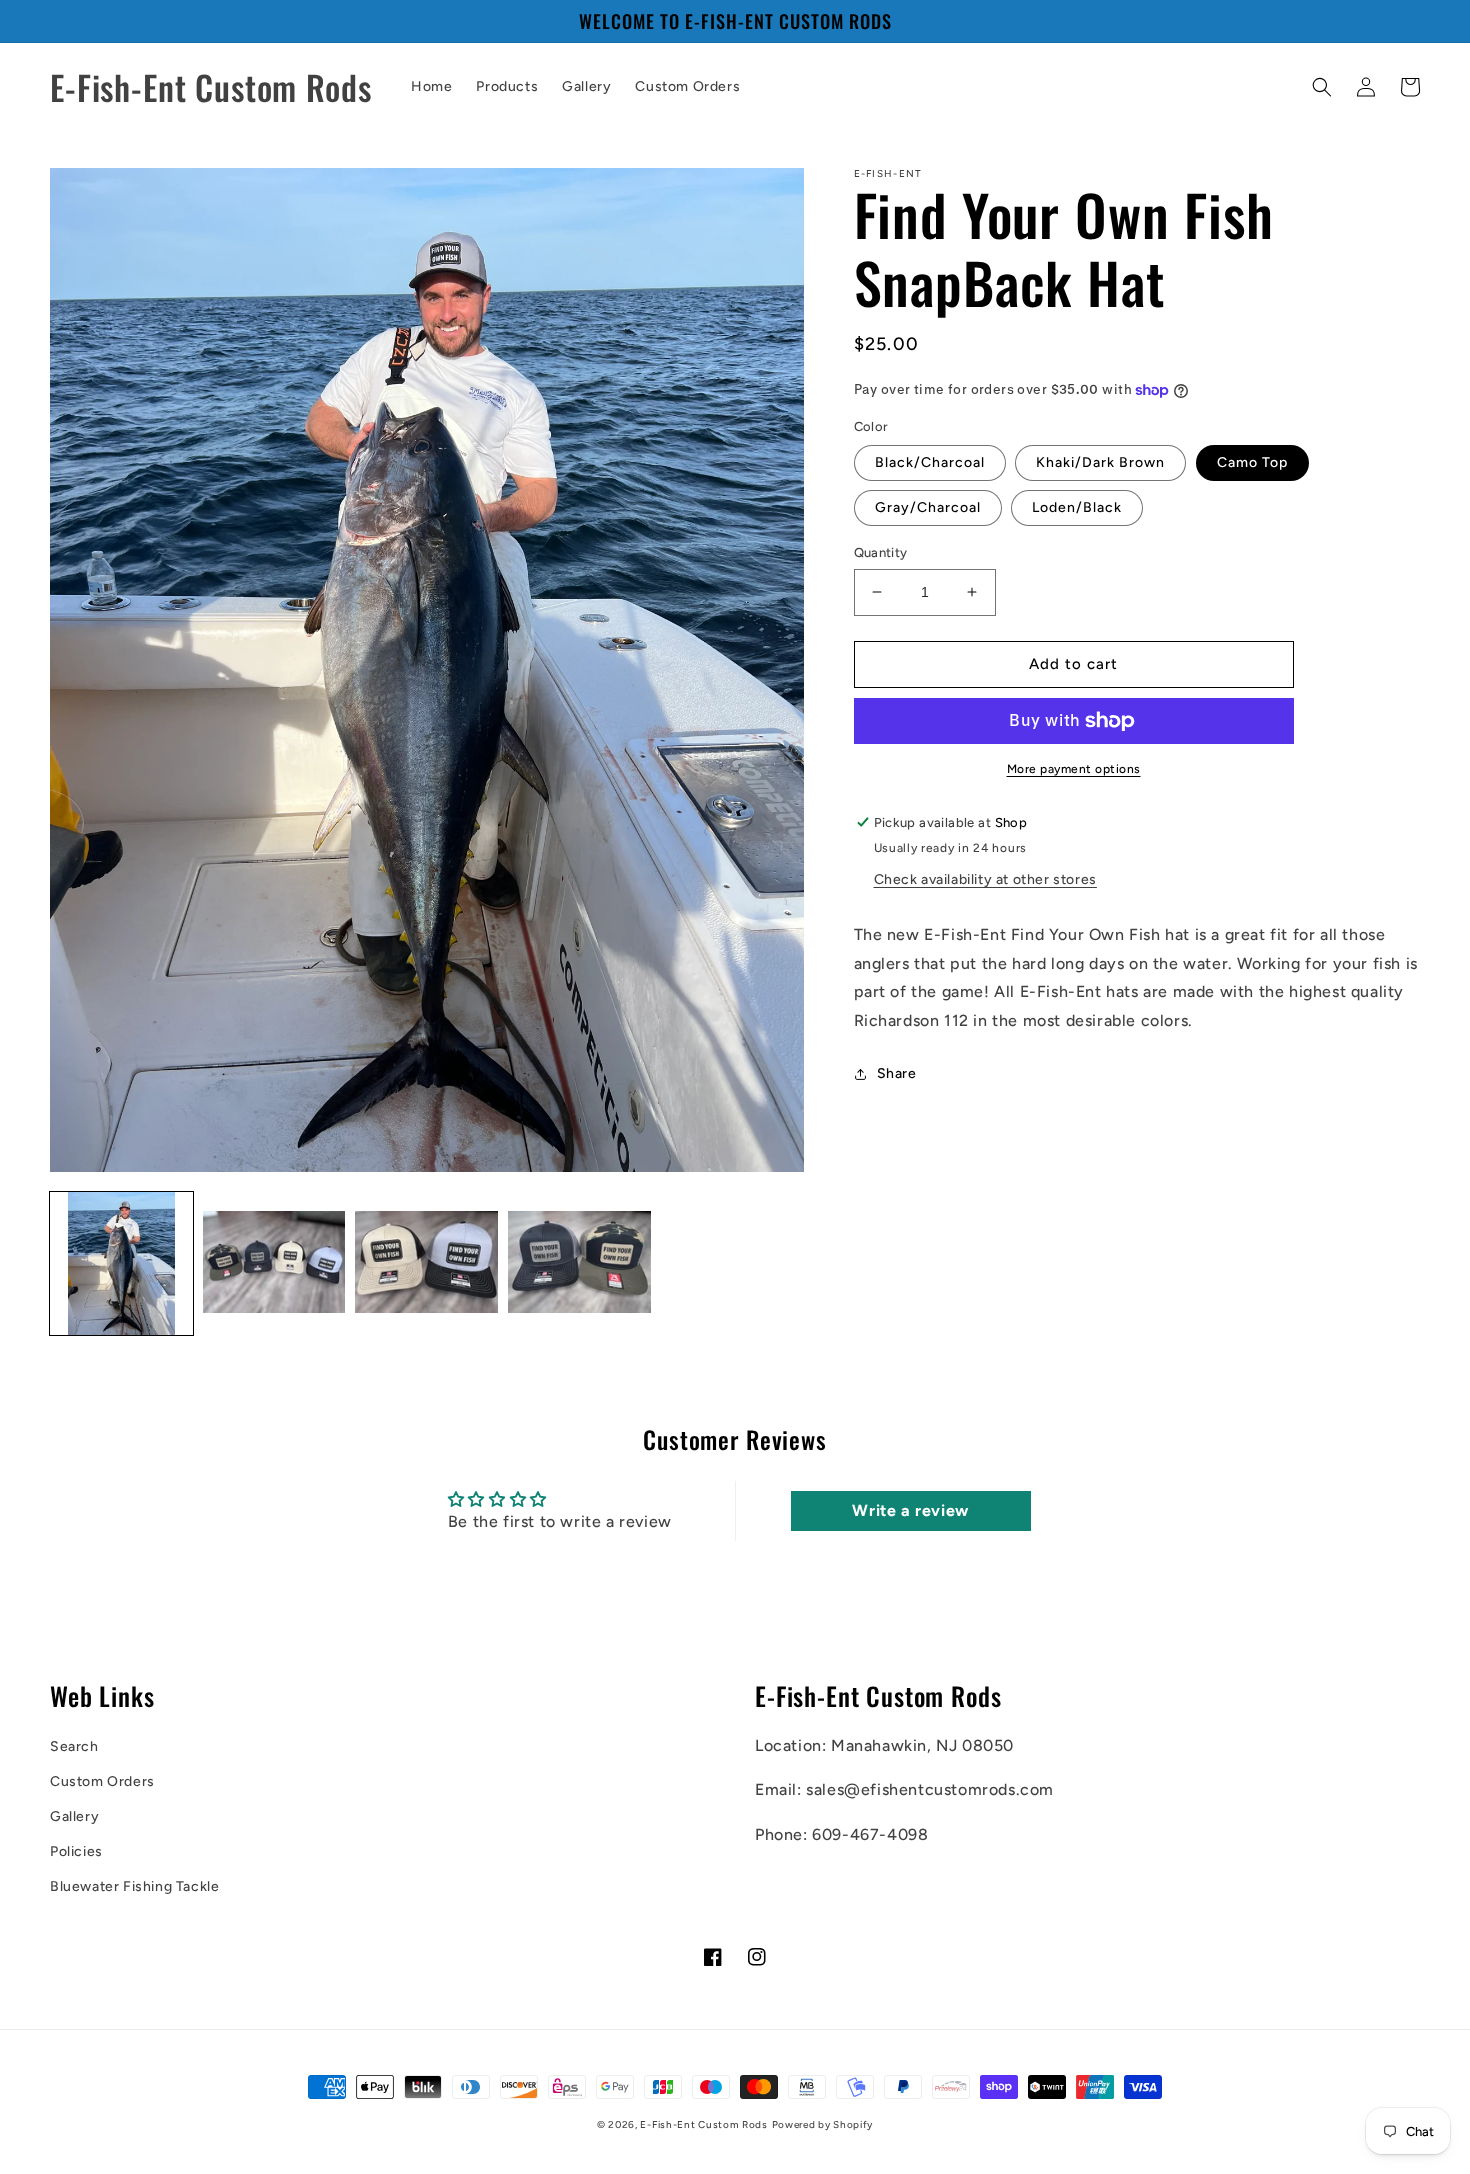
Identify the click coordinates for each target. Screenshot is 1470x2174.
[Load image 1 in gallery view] (121, 1263)
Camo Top (1252, 462)
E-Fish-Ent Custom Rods (703, 2124)
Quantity (881, 552)
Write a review (910, 1510)
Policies (76, 1851)
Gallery (74, 1816)
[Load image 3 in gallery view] (426, 1263)
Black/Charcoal (930, 462)
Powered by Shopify (823, 2124)
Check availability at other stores (985, 879)
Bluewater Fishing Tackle (134, 1886)
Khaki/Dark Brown (1100, 462)
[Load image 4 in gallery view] (579, 1263)
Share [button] (897, 1073)
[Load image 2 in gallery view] (274, 1263)
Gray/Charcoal (928, 507)
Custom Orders (102, 1781)
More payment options (1074, 769)
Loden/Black (1077, 507)
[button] (1322, 87)
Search (74, 1746)
